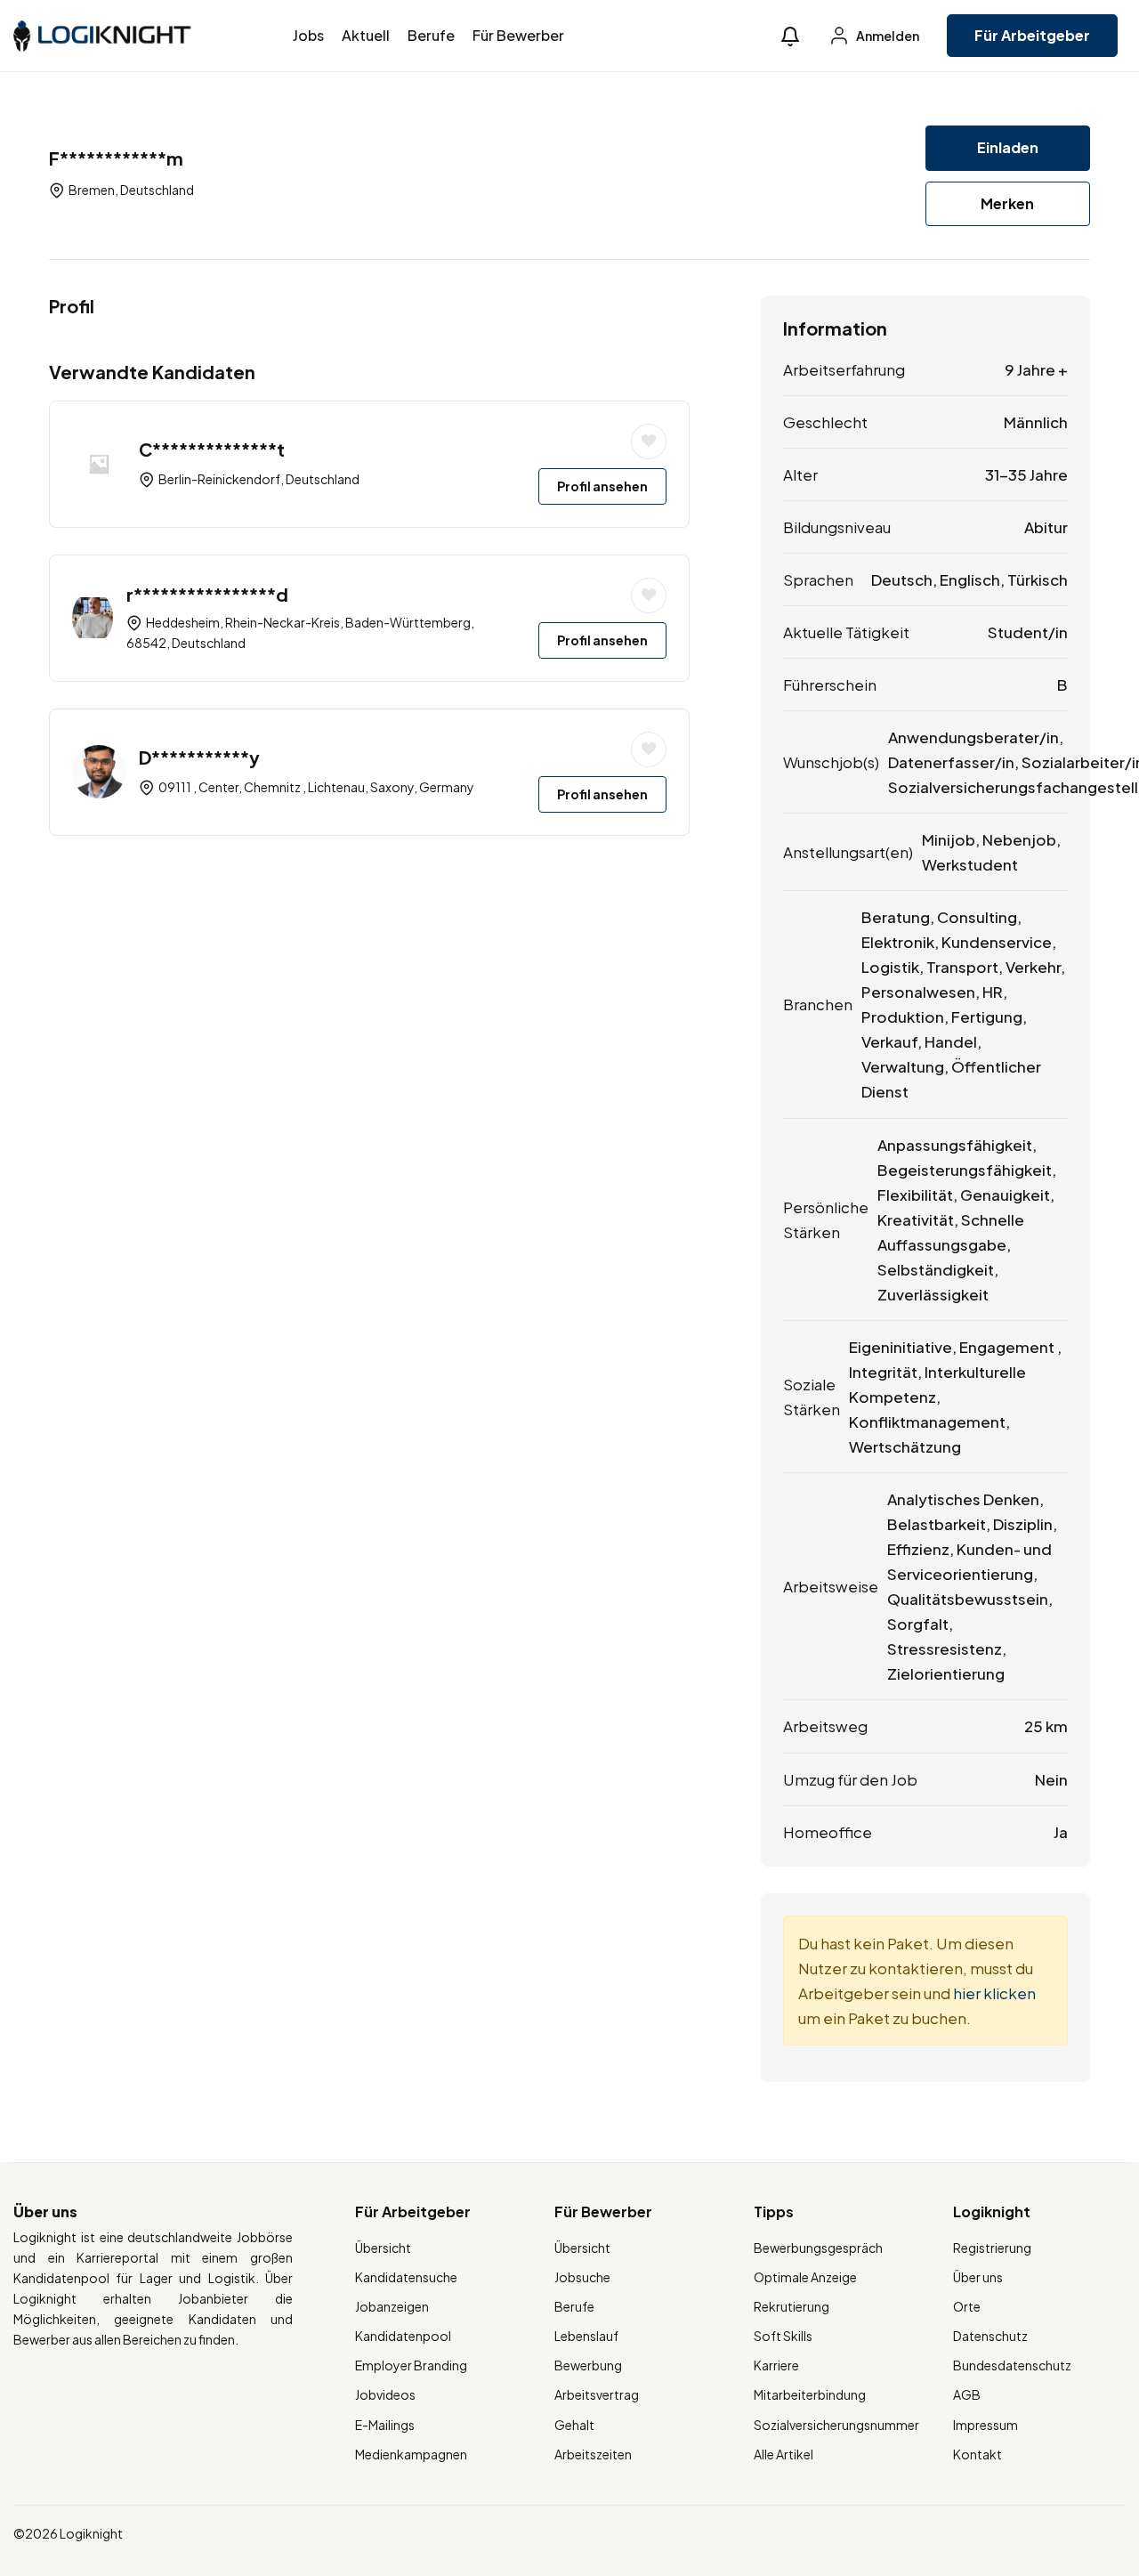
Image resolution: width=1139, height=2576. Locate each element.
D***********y (199, 757)
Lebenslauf (586, 2336)
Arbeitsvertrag (597, 2394)
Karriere (776, 2365)
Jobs (308, 35)
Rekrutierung (792, 2306)
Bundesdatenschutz (1012, 2365)
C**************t (212, 449)
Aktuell (366, 35)
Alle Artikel (784, 2454)
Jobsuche (582, 2277)
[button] (790, 36)
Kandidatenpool (403, 2336)
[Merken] (649, 441)
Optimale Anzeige (805, 2277)
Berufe (431, 35)
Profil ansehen (602, 486)
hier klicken (994, 1993)
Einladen (1008, 147)
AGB (967, 2394)
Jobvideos (385, 2394)
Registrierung (992, 2248)
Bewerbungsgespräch (818, 2248)
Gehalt (574, 2425)
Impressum (986, 2425)
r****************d (207, 594)
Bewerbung (588, 2365)
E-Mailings (385, 2425)
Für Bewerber (518, 35)
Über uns (978, 2277)
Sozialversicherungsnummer (836, 2425)
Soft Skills (783, 2336)
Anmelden (887, 36)
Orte (967, 2306)
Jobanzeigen (392, 2306)
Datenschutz (990, 2336)
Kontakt (977, 2454)
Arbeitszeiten (593, 2454)
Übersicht (383, 2248)
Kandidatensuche (406, 2277)
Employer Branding (411, 2365)
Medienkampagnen (411, 2454)
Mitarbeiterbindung (810, 2394)
